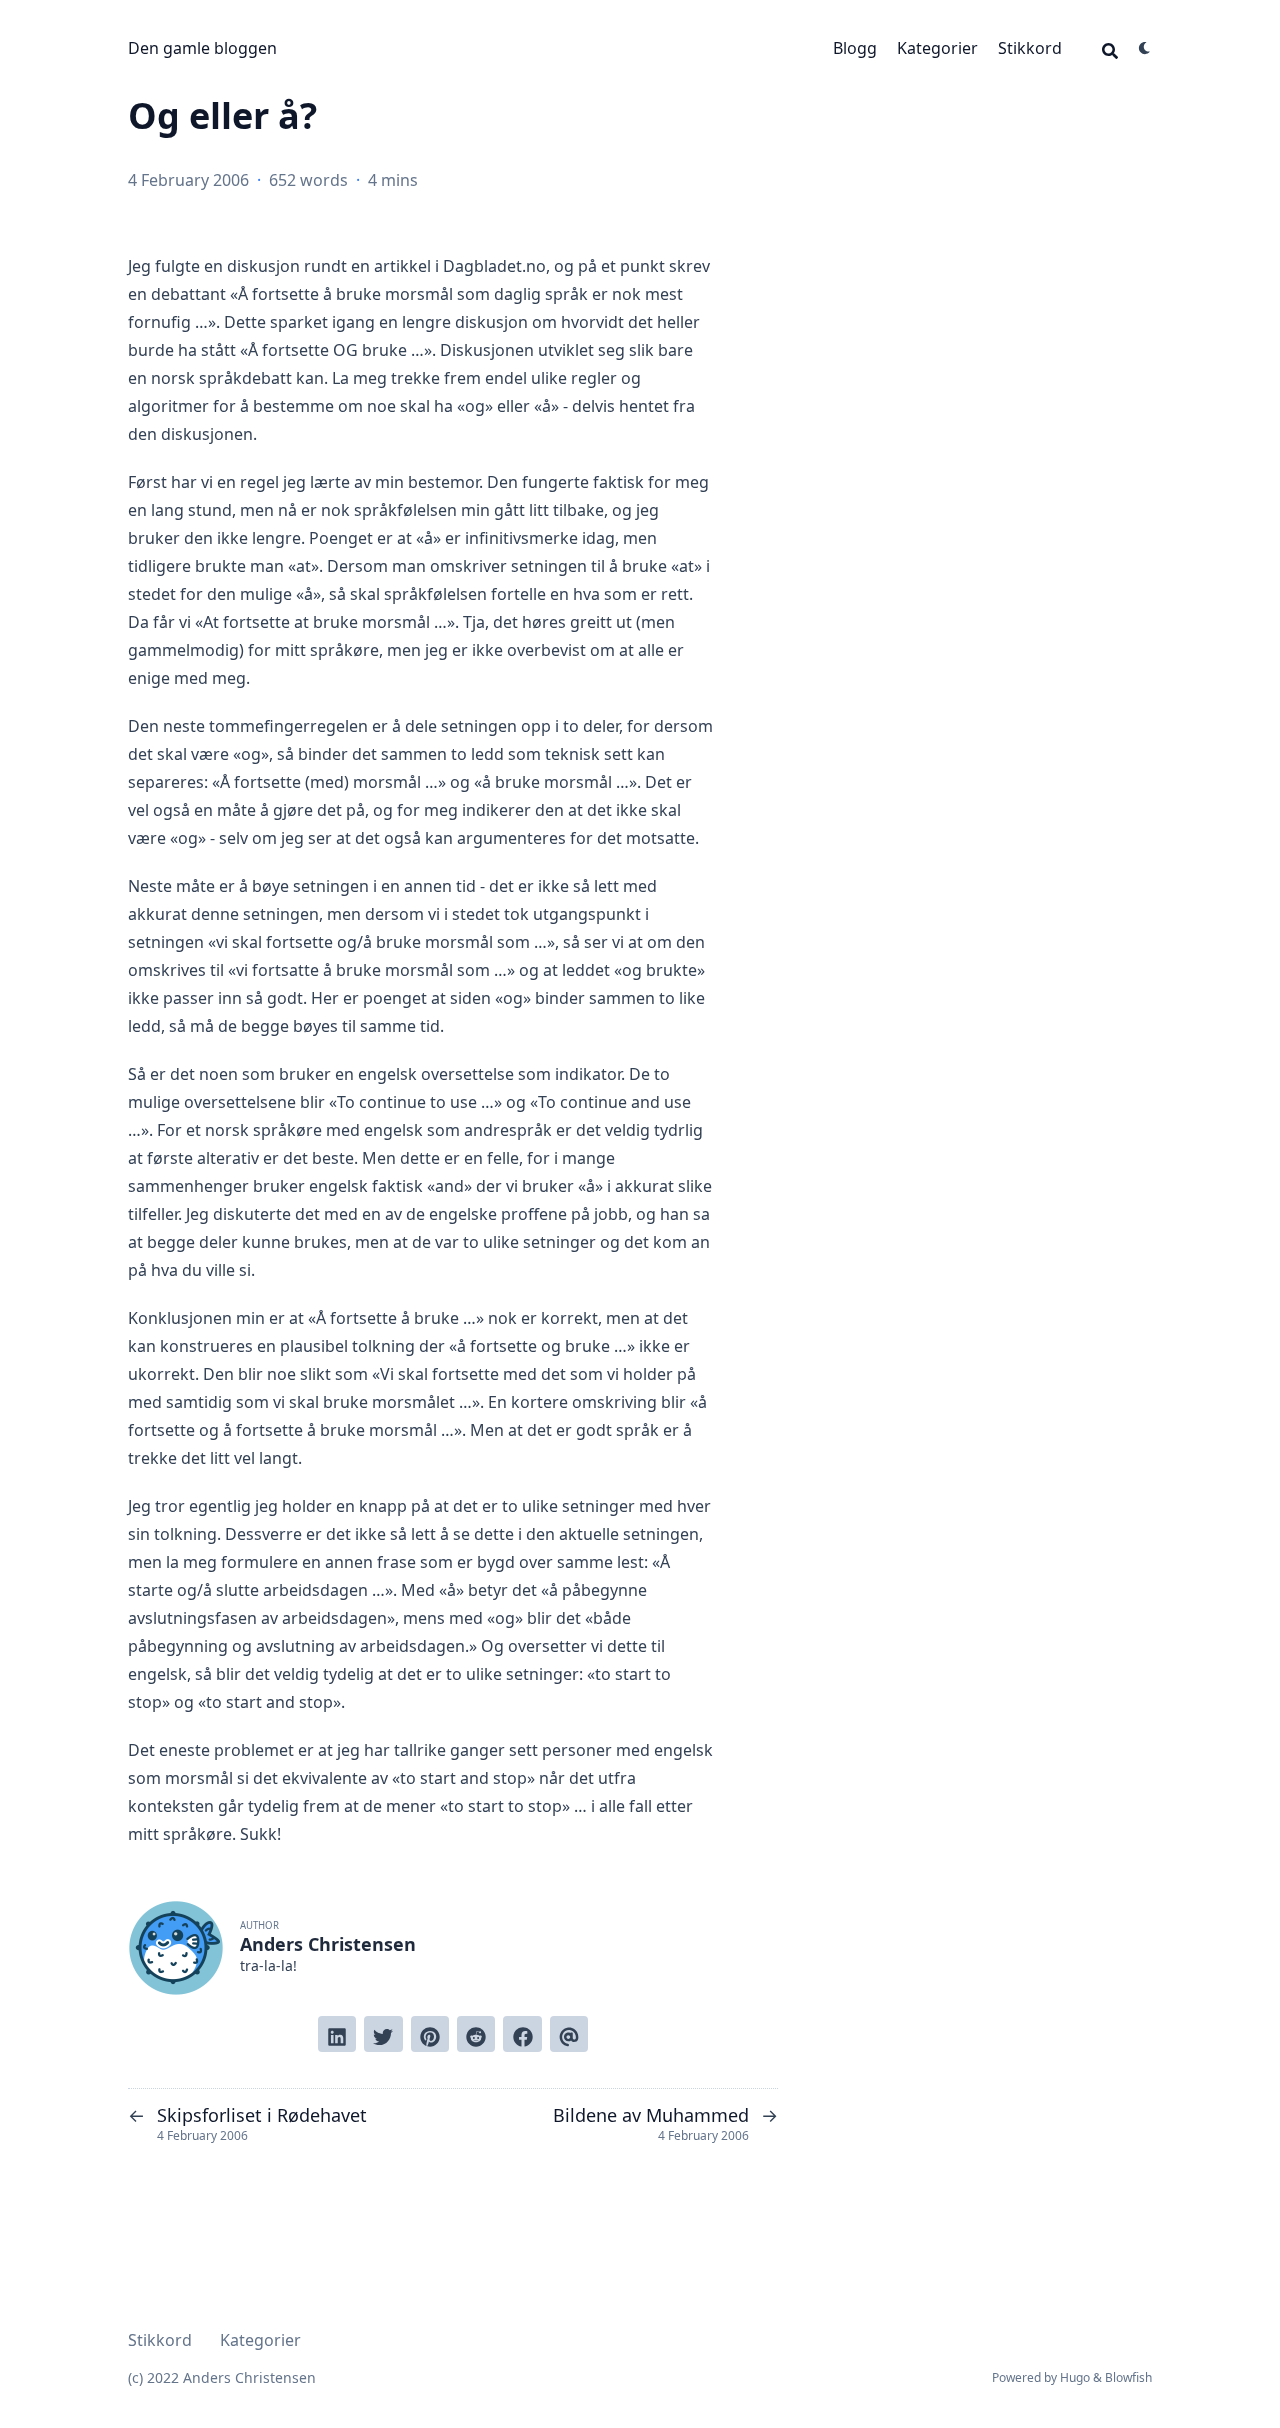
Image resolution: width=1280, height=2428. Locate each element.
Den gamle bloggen (202, 48)
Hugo (1075, 2377)
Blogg (855, 48)
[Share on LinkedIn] (337, 2034)
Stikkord (1030, 48)
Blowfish (1128, 2377)
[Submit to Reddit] (476, 2034)
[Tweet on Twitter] (383, 2034)
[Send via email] (569, 2034)
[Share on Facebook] (522, 2034)
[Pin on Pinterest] (430, 2034)
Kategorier (937, 48)
